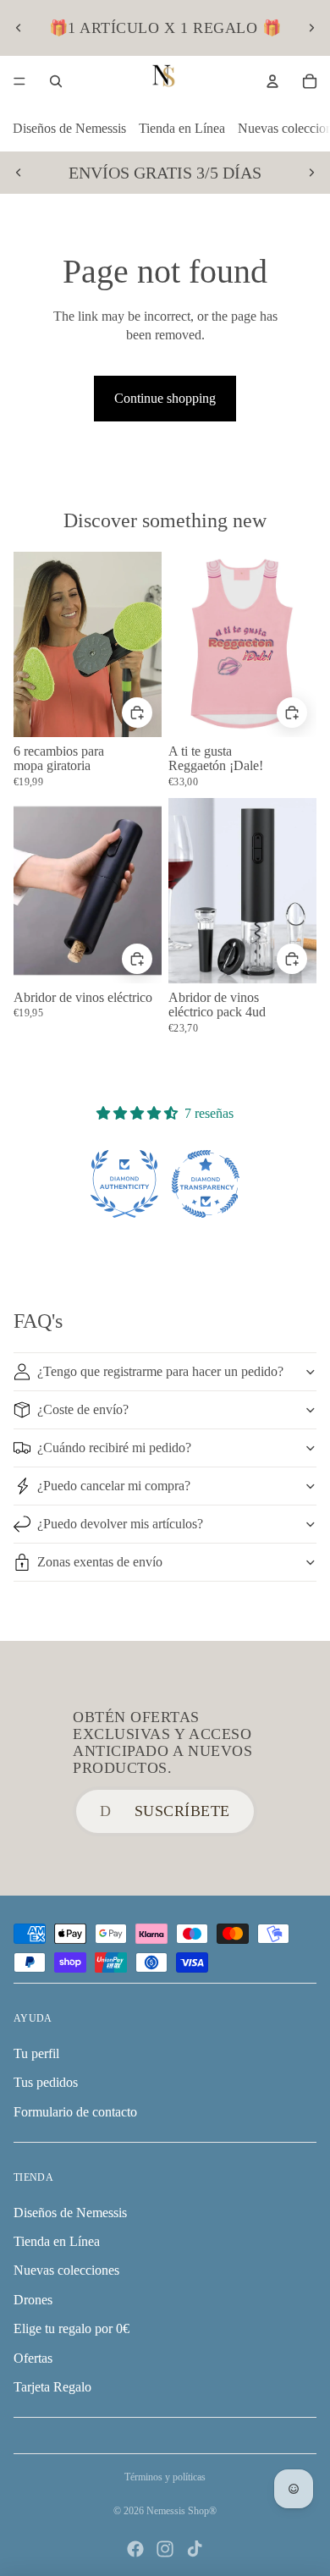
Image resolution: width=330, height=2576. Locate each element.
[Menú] (19, 81)
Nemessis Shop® (181, 2511)
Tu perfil (36, 2053)
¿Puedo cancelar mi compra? (114, 1486)
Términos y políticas (165, 2477)
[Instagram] (165, 2549)
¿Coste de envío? (83, 1409)
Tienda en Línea (182, 128)
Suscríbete (182, 1811)
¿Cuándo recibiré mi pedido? (114, 1448)
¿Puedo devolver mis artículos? (120, 1524)
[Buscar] (56, 81)
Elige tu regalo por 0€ (71, 2328)
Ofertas (33, 2358)
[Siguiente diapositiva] (311, 28)
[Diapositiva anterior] (19, 28)
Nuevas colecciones (66, 2270)
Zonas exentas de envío (100, 1562)
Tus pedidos (46, 2082)
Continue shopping (165, 398)
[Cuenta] (272, 81)
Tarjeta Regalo (52, 2387)
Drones (33, 2300)
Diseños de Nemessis (69, 128)
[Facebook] (135, 2549)
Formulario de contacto (75, 2112)
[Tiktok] (195, 2549)
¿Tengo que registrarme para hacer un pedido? (160, 1371)
